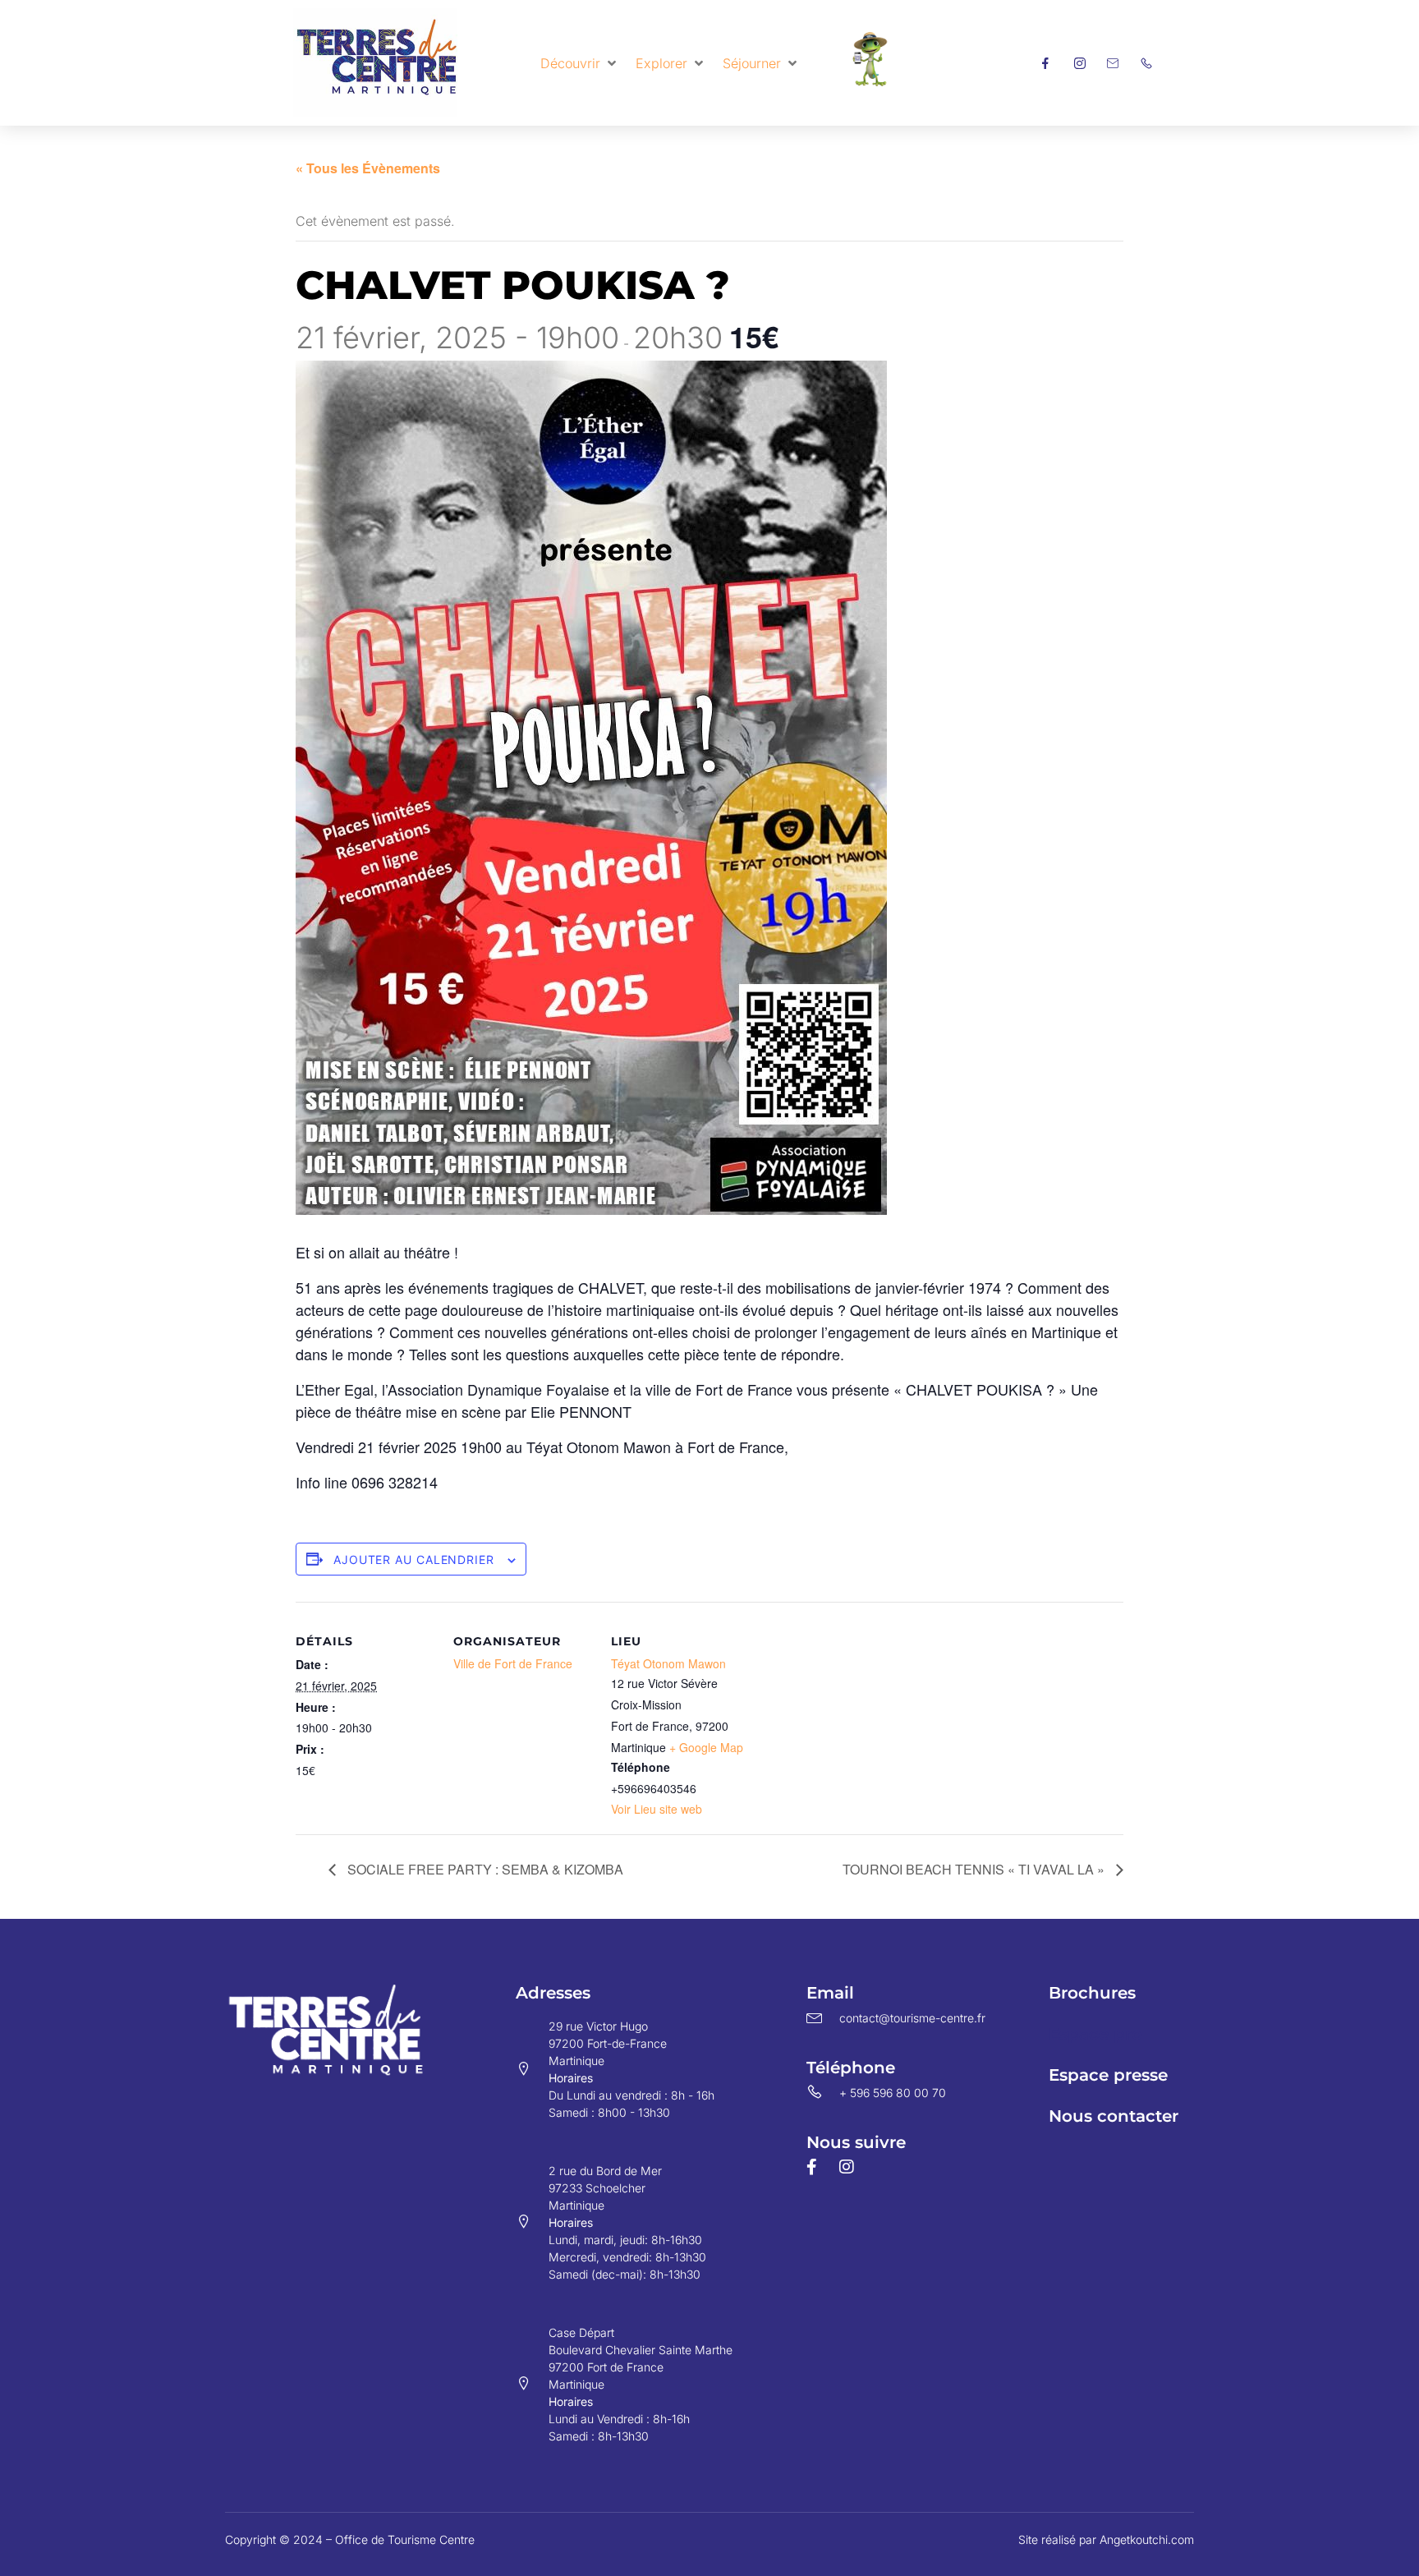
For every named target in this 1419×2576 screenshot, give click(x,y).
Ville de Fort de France (513, 1663)
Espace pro (1095, 2034)
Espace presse (1108, 2075)
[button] (580, 63)
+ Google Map (706, 1747)
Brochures (1092, 1993)
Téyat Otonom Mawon (668, 1663)
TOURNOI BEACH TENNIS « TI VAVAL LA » (975, 1869)
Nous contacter (1114, 2116)
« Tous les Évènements (368, 168)
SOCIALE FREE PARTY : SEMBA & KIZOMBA (484, 1869)
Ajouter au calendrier (414, 1559)
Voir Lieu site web (657, 1809)
